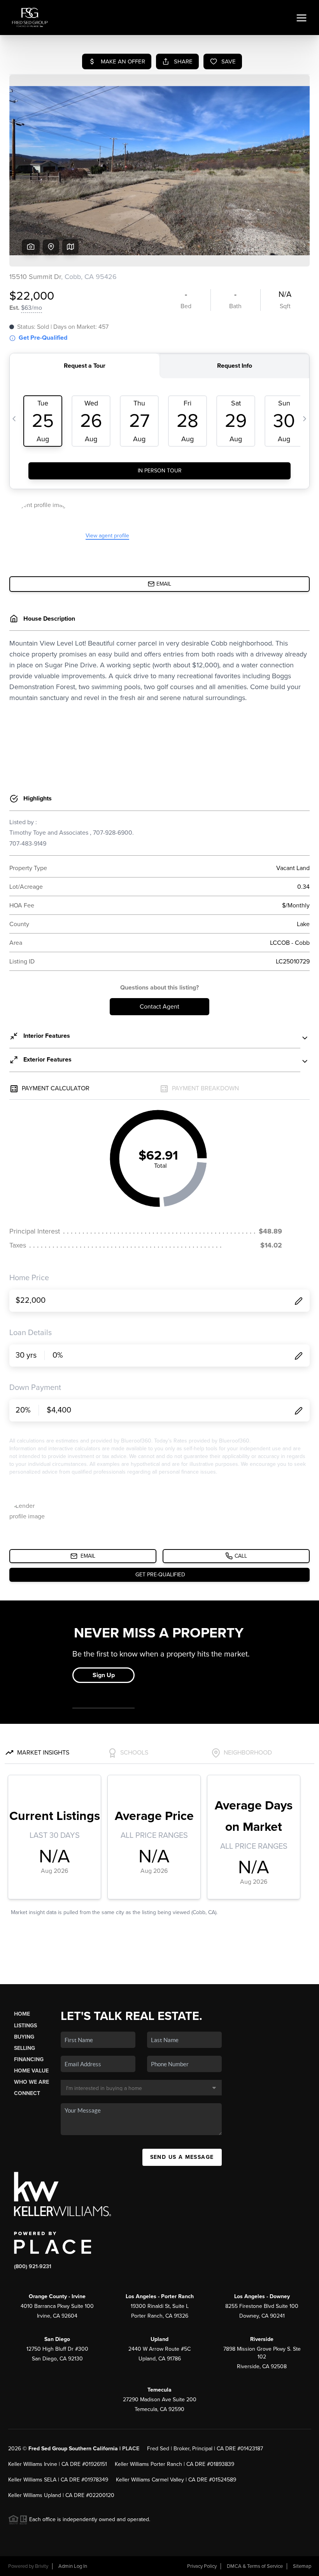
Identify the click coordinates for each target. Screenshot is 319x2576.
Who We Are (32, 2082)
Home (22, 2014)
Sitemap (302, 2566)
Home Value (31, 2071)
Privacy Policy (202, 2566)
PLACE (131, 2449)
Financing (29, 2059)
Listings (25, 2026)
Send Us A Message (182, 2157)
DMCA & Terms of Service (255, 2566)
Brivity (42, 2566)
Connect (27, 2093)
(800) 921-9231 (33, 2266)
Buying (24, 2037)
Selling (25, 2048)
